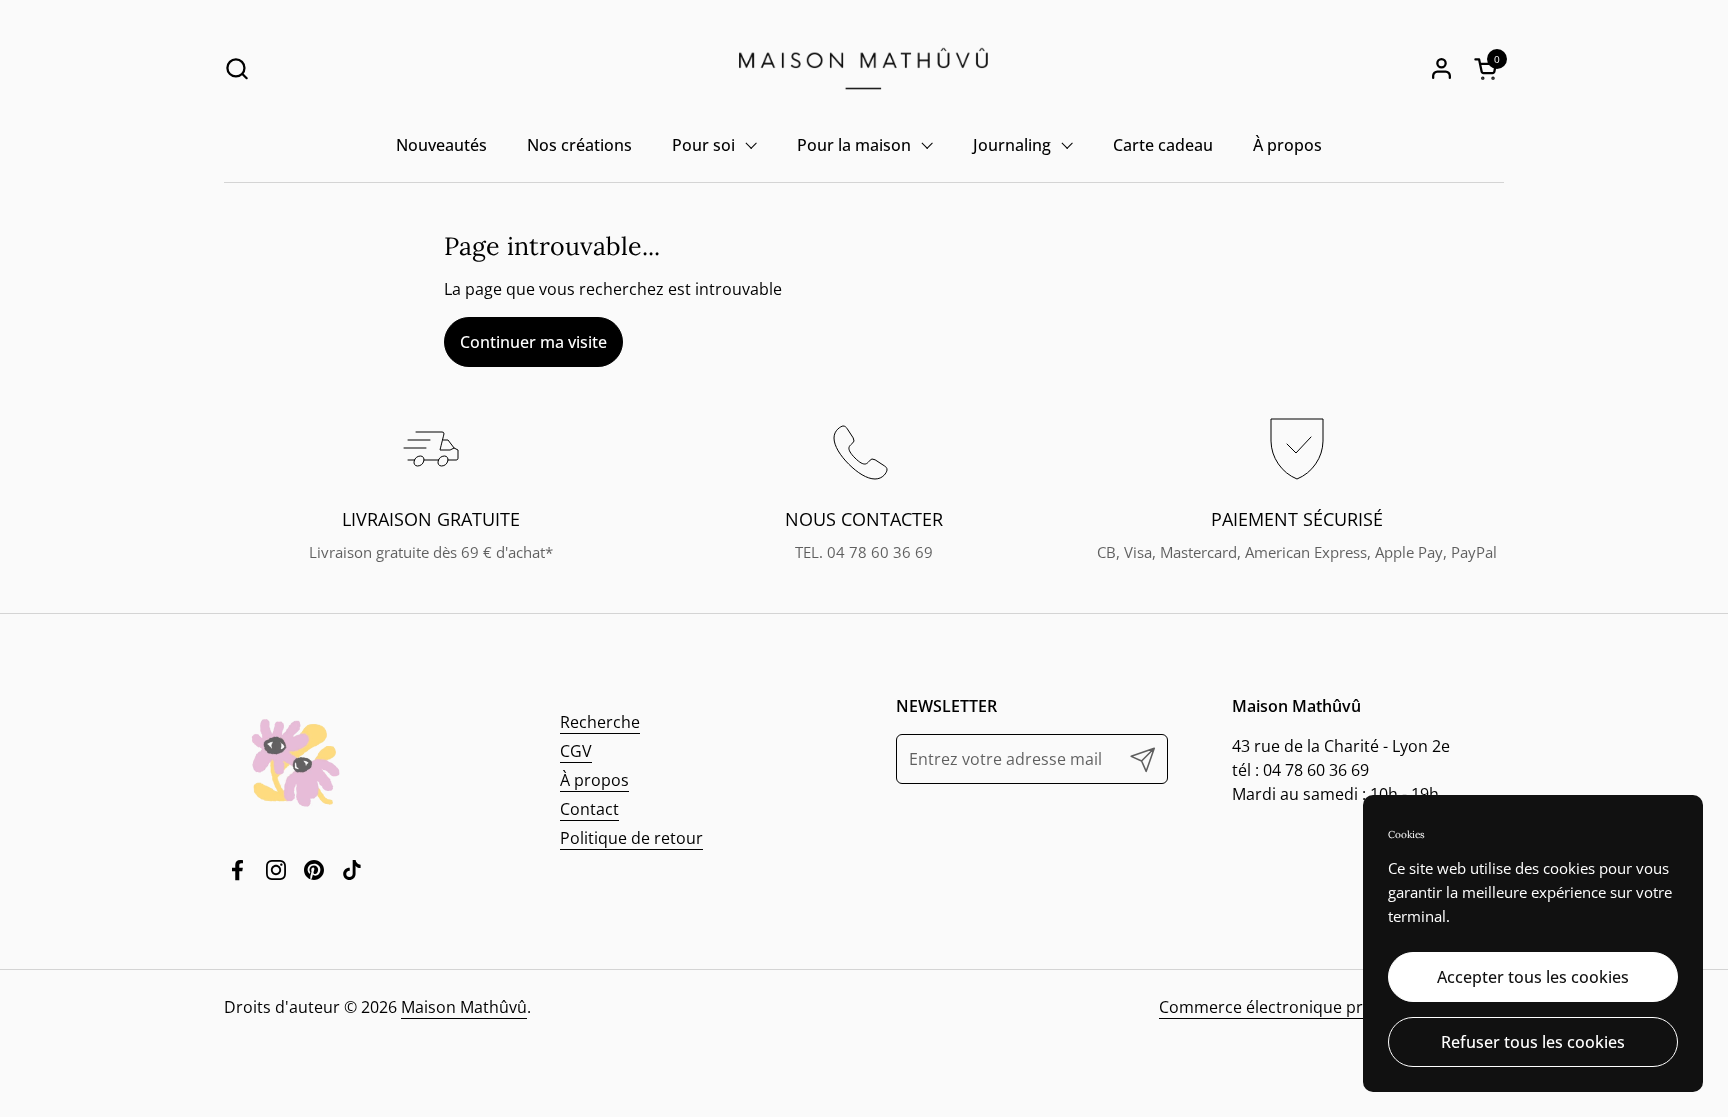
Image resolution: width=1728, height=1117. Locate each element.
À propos (594, 780)
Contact (589, 809)
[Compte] (1441, 68)
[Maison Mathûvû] (864, 68)
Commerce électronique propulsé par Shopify (1331, 1007)
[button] (236, 68)
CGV (576, 751)
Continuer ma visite (533, 342)
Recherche (600, 722)
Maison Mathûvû (464, 1007)
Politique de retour (631, 838)
